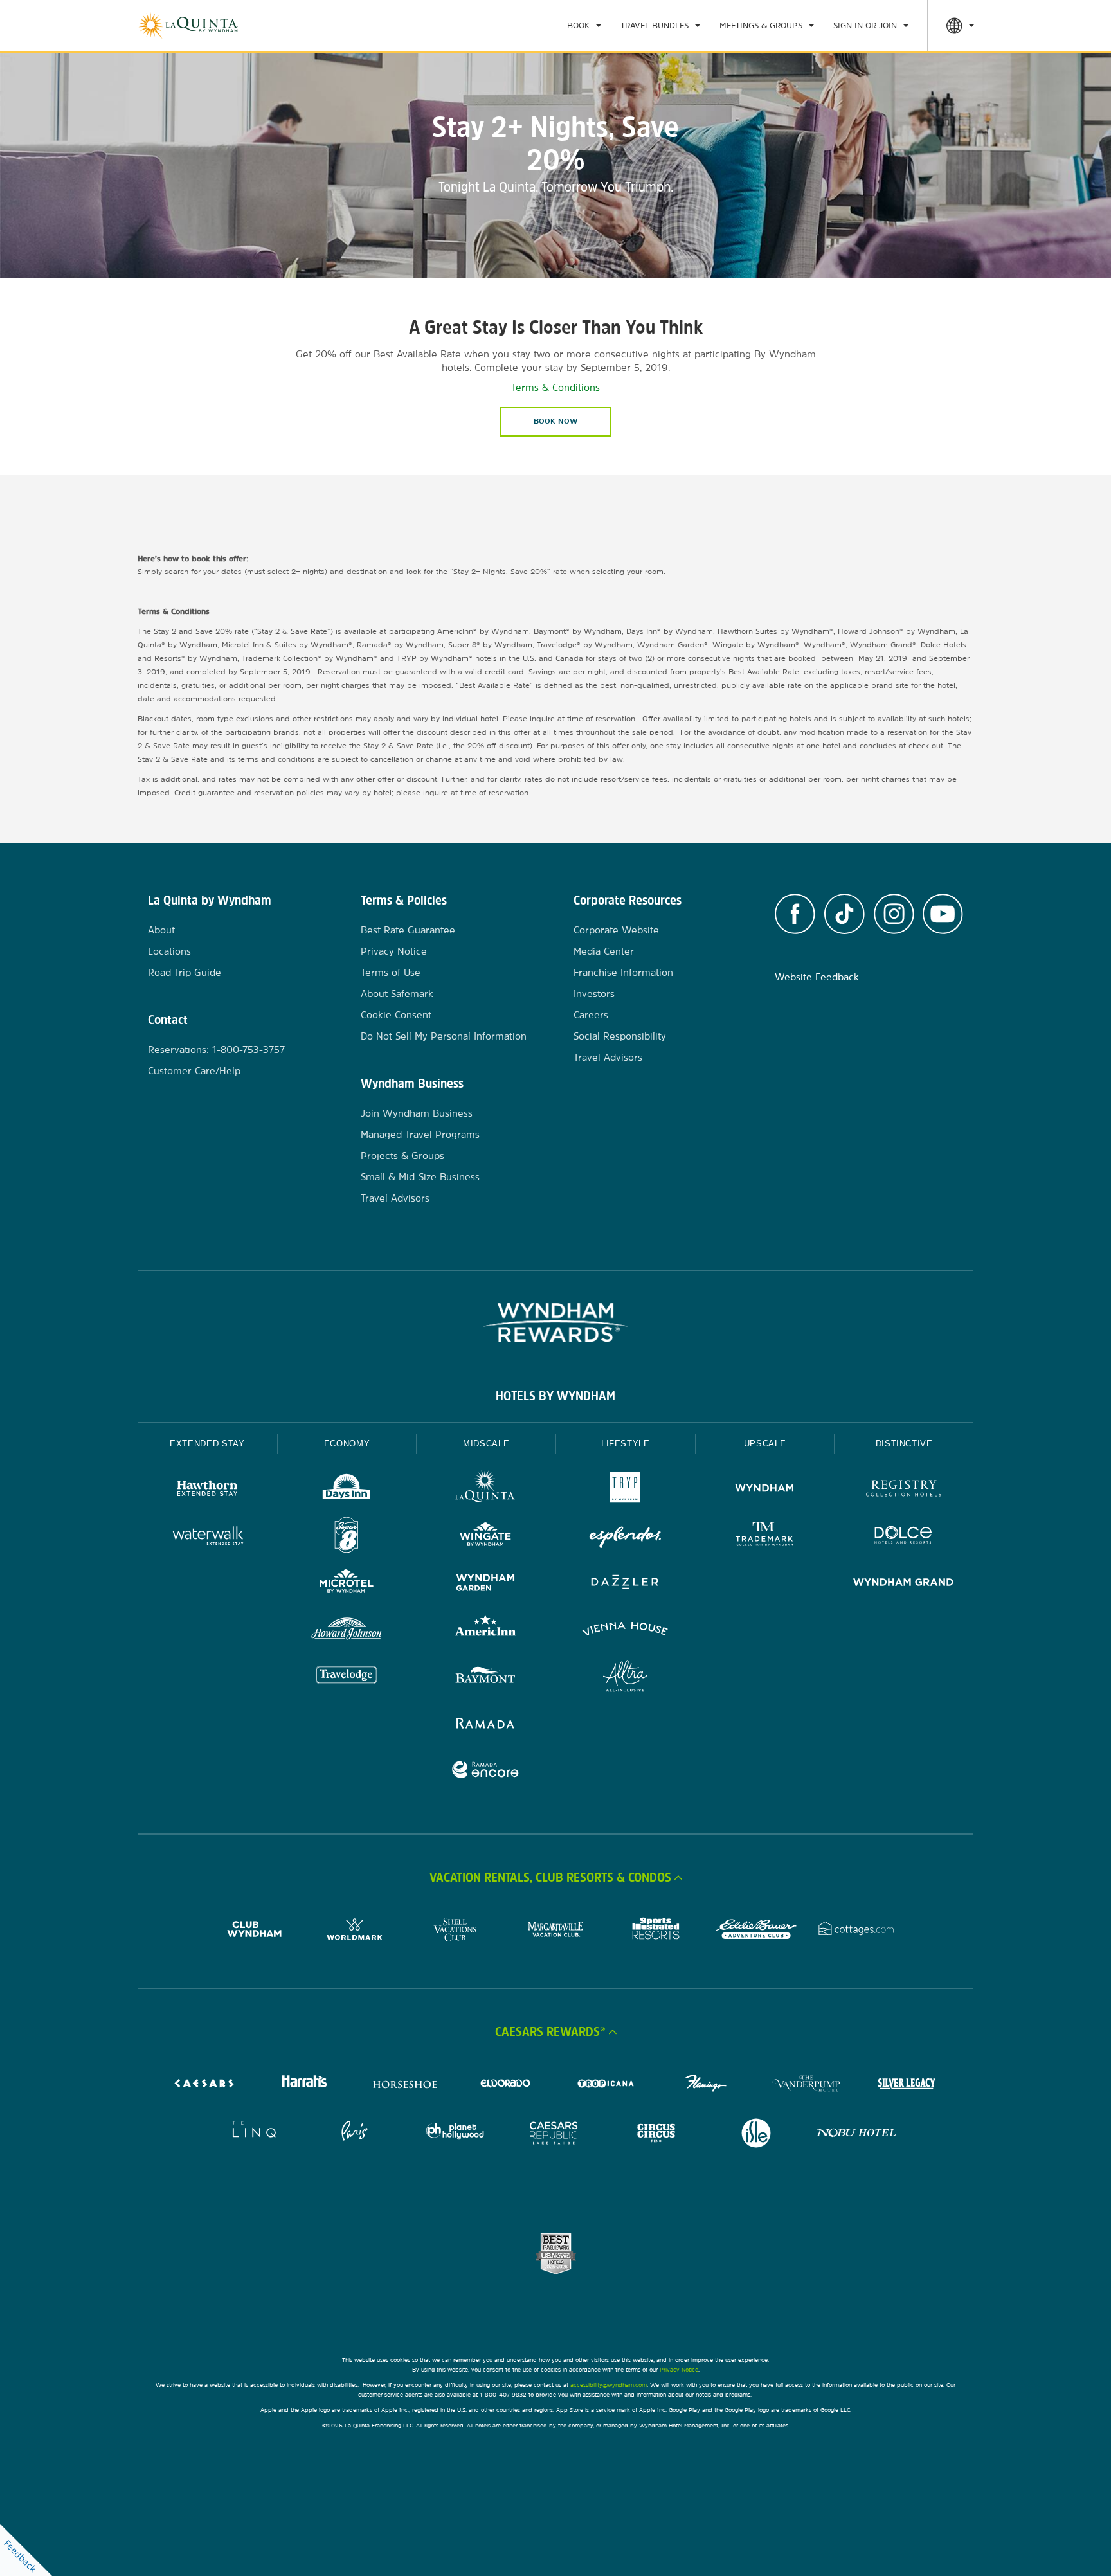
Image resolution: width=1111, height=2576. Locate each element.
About (161, 930)
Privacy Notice (394, 951)
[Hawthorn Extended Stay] (207, 1490)
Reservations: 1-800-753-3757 (216, 1049)
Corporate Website (616, 930)
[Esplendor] (625, 1537)
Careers (591, 1015)
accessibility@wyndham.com (609, 2385)
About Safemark (397, 994)
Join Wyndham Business (417, 1113)
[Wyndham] (765, 1490)
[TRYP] (625, 1490)
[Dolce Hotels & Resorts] (904, 1537)
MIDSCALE (486, 1444)
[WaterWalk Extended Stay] (207, 1537)
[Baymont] (486, 1678)
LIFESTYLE (626, 1444)
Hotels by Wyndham (555, 1396)
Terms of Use (391, 972)
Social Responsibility (620, 1036)
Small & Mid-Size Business (420, 1177)
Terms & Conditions (555, 387)
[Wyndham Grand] (904, 1584)
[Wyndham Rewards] (555, 1322)
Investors (594, 994)
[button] (555, 1877)
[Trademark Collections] (765, 1537)
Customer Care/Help (194, 1071)
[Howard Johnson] (347, 1631)
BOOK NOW (555, 421)
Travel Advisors (395, 1198)
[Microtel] (347, 1584)
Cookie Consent (396, 1015)
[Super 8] (347, 1537)
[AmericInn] (486, 1631)
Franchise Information (623, 972)
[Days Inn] (347, 1490)
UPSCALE (765, 1444)
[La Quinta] (486, 1490)
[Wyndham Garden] (486, 1584)
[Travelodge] (347, 1678)
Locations (169, 951)
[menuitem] (584, 26)
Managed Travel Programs (420, 1134)
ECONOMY (347, 1444)
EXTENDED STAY (207, 1444)
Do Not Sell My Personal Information (444, 1036)
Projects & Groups (402, 1156)
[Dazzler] (625, 1584)
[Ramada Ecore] (486, 1771)
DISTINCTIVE (904, 1444)
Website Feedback (817, 977)
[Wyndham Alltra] (625, 1678)
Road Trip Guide (185, 972)
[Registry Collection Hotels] (904, 1490)
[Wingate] (486, 1537)
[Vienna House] (625, 1631)
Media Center (604, 951)
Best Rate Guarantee (408, 930)
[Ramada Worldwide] (486, 1725)
